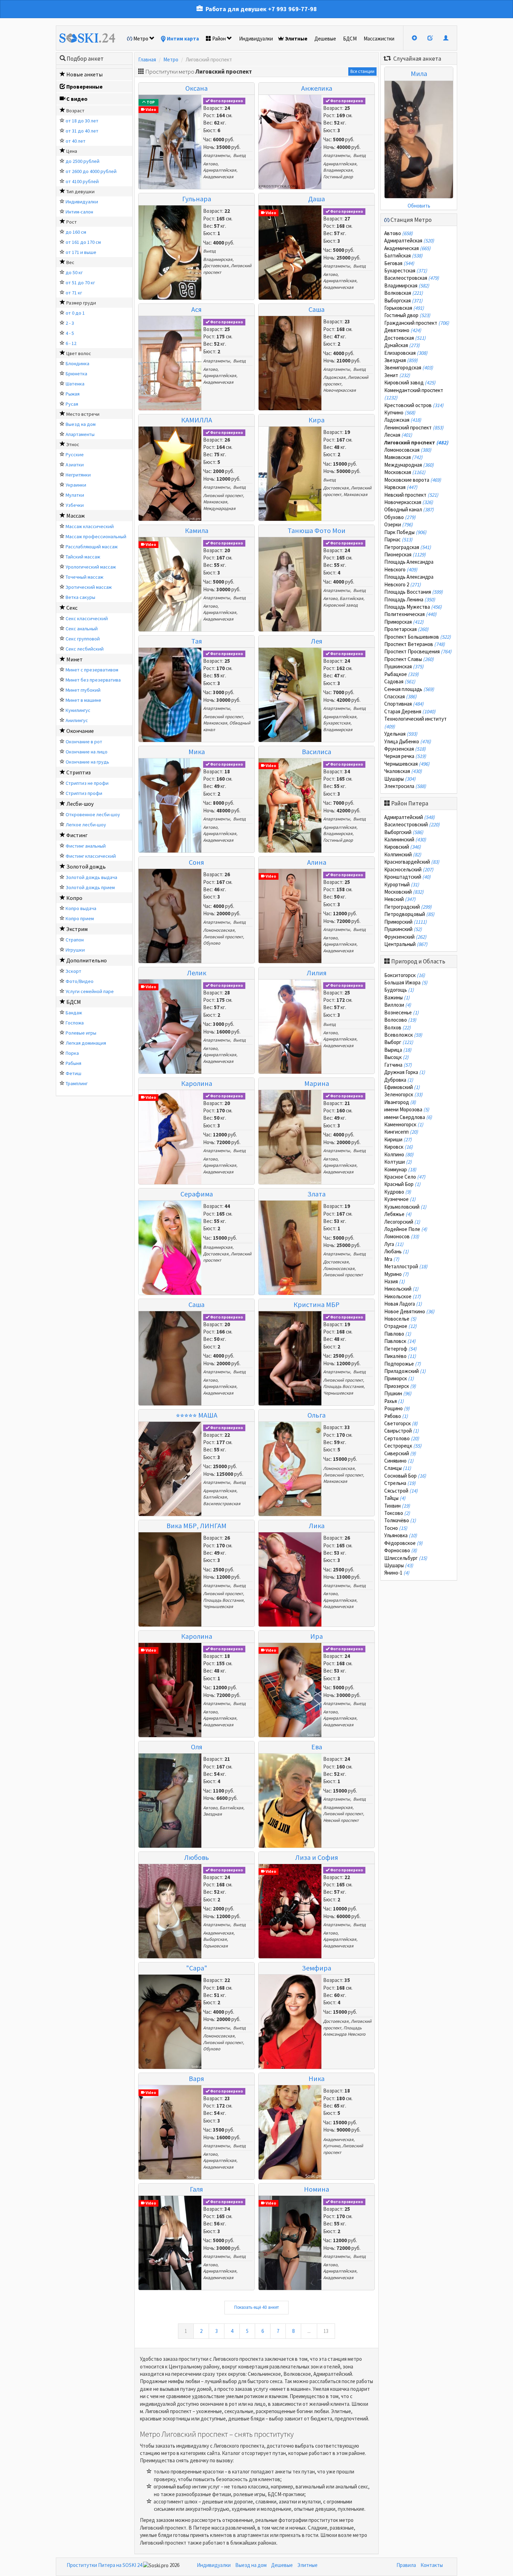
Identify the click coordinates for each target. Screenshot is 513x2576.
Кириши (398, 1139)
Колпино (399, 1154)
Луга (394, 1244)
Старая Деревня (410, 711)
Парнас (398, 539)
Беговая (399, 263)
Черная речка (405, 756)
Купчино (332, 2146)
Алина (317, 862)
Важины (397, 997)
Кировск (399, 1147)
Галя (196, 2189)
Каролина (197, 1083)
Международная (219, 508)
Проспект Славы (409, 659)
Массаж (76, 516)
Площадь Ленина (410, 599)
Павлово (398, 1334)
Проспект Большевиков (418, 637)
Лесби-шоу (80, 804)
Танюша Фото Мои (317, 530)
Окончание (80, 731)
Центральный (406, 944)
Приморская (404, 622)
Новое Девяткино (409, 1311)
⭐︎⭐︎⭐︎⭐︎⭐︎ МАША (197, 1415)
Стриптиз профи (84, 793)
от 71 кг (74, 293)
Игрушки (75, 950)
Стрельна (400, 1483)
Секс (72, 608)
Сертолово (402, 1438)
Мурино (396, 1274)
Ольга (317, 1415)
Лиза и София (317, 1857)
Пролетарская (406, 629)
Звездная (213, 1814)
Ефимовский (402, 1087)
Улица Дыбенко (408, 741)
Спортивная (404, 704)
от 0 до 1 (75, 313)
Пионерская (405, 554)
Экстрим (77, 929)
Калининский (405, 839)
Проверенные (84, 87)
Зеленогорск (403, 1094)
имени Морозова (407, 1109)
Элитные (296, 39)
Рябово (396, 1416)
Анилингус (77, 720)
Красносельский (409, 869)
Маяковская (215, 502)
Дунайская (402, 345)
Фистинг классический (91, 856)
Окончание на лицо (87, 752)
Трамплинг (77, 1083)
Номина (317, 2189)
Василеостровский (412, 824)
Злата (317, 1194)
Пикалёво (400, 1356)
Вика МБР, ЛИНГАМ (196, 1526)
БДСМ (350, 39)
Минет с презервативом (92, 670)
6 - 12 (71, 343)
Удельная (401, 734)
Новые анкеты (84, 74)
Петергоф (400, 1349)
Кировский (403, 847)
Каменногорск (404, 1124)
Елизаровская (406, 353)
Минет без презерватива (93, 680)
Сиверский (400, 1453)
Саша (317, 309)
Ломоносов (402, 1236)
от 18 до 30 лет (82, 121)
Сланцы (398, 1468)
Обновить (419, 206)
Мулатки (75, 495)
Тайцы (395, 1498)
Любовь (197, 1857)
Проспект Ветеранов (415, 644)
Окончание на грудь (87, 762)
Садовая (400, 681)
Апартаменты (80, 434)
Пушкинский (403, 929)
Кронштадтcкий (407, 877)
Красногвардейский (412, 862)
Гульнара (197, 199)
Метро (141, 39)
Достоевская (216, 266)
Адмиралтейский (410, 817)
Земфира (317, 1968)
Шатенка (75, 384)
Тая (197, 641)
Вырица (398, 1050)
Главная (147, 59)
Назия (395, 1281)
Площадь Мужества (413, 607)
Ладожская (334, 377)
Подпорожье (403, 1364)
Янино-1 (397, 1573)
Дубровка (399, 1080)
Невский (400, 899)
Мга (392, 1259)
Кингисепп (401, 1132)
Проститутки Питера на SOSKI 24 (104, 2565)
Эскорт (73, 971)
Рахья (394, 1401)
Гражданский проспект (417, 323)
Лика (317, 1526)
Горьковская (215, 1946)
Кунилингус (78, 710)
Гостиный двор (338, 177)
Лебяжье (398, 1214)
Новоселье (400, 1319)
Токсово (397, 1513)
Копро (74, 898)
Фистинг (77, 835)
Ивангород (400, 1102)
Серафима (197, 1194)
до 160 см (76, 232)
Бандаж (74, 1013)
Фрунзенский (405, 937)
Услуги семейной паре (90, 991)
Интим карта (183, 39)
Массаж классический (90, 526)
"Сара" (197, 1968)
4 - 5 (70, 333)
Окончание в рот (84, 742)
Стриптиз (79, 772)
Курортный (402, 884)
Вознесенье (402, 1012)
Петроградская (408, 547)
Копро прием (80, 918)
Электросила (405, 786)
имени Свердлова (408, 1117)
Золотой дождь (86, 866)
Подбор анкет (85, 59)
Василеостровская (222, 1504)
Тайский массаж (83, 557)
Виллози (398, 1005)
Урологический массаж (91, 567)
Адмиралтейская (220, 170)
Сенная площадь (409, 689)
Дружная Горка (405, 1072)
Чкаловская (403, 771)
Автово (210, 164)
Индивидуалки (256, 39)
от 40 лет (76, 141)
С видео (77, 99)
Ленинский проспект (414, 427)
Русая (72, 404)
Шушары (400, 779)
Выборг (399, 1042)
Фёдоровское (403, 1543)
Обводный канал (409, 509)
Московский (404, 892)
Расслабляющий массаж (92, 547)
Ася (196, 309)
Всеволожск (403, 1035)
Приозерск (400, 1386)
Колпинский (403, 854)
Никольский (401, 1289)
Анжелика (317, 88)
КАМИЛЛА (197, 420)
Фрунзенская (405, 749)
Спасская (400, 696)
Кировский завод (340, 605)
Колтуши (398, 1162)
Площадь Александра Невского (344, 2031)
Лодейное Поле (406, 1229)
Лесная (398, 435)
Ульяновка (401, 1535)
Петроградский (408, 907)
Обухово (212, 943)
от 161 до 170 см (83, 242)
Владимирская (338, 170)
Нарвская (401, 487)
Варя (196, 2078)
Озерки (399, 524)
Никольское (403, 1296)
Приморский (406, 922)
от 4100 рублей (82, 181)
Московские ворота (413, 480)
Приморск (399, 1378)
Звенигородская (409, 367)
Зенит (397, 375)
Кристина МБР (317, 1304)
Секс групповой (83, 639)
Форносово (401, 1550)
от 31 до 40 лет (82, 131)
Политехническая (410, 614)
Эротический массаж (89, 587)
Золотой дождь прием (90, 887)
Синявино (399, 1461)
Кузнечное (400, 1199)
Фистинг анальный (86, 846)
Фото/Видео (80, 981)
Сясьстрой (401, 1491)
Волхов (397, 1027)
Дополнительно (87, 960)
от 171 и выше (81, 252)
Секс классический (87, 618)
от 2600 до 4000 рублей (91, 171)
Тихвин (397, 1506)
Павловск (400, 1341)
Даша (317, 199)
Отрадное (400, 1326)
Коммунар (400, 1169)
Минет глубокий (83, 690)
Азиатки (75, 465)
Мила (419, 73)
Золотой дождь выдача (91, 877)
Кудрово (398, 1192)
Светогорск (401, 1423)
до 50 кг (74, 272)
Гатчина (398, 1065)
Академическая (218, 177)
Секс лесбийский (85, 649)
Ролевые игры (81, 1033)
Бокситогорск (405, 975)
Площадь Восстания (343, 1386)
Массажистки (379, 39)
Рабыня (73, 1063)
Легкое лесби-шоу (86, 825)
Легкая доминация (86, 1043)
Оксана (196, 88)
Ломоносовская (219, 930)
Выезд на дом (81, 424)
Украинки (76, 485)
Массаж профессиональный (96, 536)
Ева (317, 1747)
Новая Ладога (403, 1304)
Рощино (397, 1408)
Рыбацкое (402, 674)
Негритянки (78, 475)
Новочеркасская (340, 390)
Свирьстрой (402, 1431)
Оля (197, 1747)
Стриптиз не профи (87, 783)
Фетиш (73, 1073)
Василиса (317, 752)
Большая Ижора (406, 982)
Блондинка (77, 363)
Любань (396, 1251)
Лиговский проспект (223, 495)
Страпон (75, 940)
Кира (317, 420)
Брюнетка (76, 374)
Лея (317, 641)
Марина (317, 1083)
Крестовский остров (414, 405)
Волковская (404, 293)
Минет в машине (83, 700)
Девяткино (403, 330)
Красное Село (405, 1177)
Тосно (396, 1528)
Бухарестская (337, 723)
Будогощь (399, 990)
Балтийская (351, 598)
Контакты (432, 2565)
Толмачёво (400, 1520)
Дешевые (325, 39)
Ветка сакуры (80, 597)
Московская (405, 472)
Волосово (400, 1020)
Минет (75, 659)
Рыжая (73, 394)
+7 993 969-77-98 (292, 9)
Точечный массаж (84, 577)
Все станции (362, 71)
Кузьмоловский (405, 1207)
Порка (72, 1053)
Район (219, 39)
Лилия (317, 973)
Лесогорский (402, 1222)
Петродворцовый (409, 914)
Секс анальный (82, 629)
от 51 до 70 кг (80, 283)
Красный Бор (402, 1184)
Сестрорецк (403, 1446)
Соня (196, 862)
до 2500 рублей (83, 161)
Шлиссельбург (406, 1558)
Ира (317, 1636)
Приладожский (405, 1371)
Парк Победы (405, 532)
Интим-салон (79, 212)
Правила (406, 2565)
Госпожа (75, 1023)
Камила (197, 530)
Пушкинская (404, 666)
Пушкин (398, 1393)
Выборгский (404, 832)
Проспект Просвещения (418, 651)
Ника (317, 2078)
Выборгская (215, 1939)
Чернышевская (338, 1393)
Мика (197, 752)
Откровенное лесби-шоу (93, 814)
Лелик (197, 973)
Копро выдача (81, 908)
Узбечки (75, 505)
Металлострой (406, 1266)
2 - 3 (70, 323)
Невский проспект (341, 1820)
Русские (75, 455)
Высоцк (396, 1057)
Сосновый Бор (405, 1476)
